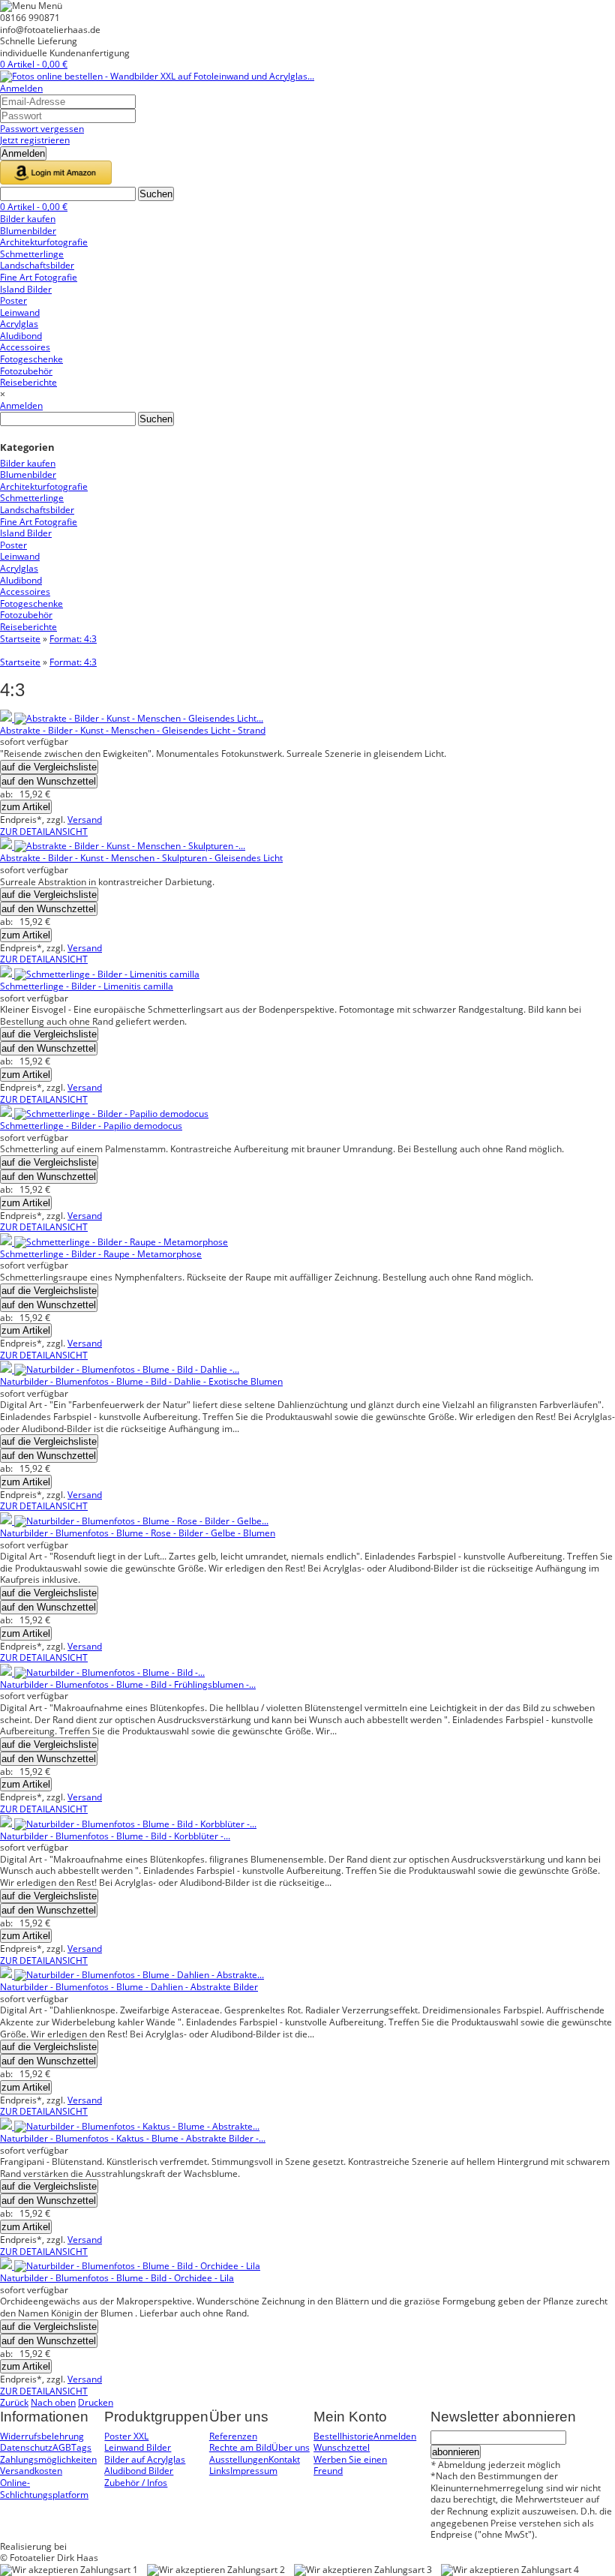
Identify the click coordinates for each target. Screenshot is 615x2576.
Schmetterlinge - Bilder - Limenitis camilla (87, 986)
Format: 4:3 (73, 639)
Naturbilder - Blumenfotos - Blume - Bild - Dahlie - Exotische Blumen (141, 1381)
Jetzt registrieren (35, 140)
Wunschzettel (342, 2447)
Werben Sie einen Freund (350, 2465)
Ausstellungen (239, 2459)
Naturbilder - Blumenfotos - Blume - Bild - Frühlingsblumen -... (128, 1684)
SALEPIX (86, 2546)
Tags (81, 2447)
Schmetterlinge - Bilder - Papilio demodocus (91, 1126)
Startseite (20, 639)
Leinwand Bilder (138, 2447)
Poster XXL (126, 2436)
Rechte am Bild (240, 2447)
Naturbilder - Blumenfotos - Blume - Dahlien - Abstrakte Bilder (129, 1987)
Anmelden (21, 88)
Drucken (96, 2402)
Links (220, 2471)
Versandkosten (31, 2471)
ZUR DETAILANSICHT (44, 832)
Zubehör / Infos (136, 2483)
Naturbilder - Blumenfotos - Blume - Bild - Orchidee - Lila (117, 2278)
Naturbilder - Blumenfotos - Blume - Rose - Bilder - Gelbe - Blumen (138, 1533)
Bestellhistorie (343, 2436)
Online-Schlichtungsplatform (44, 2489)
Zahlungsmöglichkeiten (48, 2459)
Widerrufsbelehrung (42, 2436)
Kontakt (284, 2459)
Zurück (14, 2402)
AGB (62, 2447)
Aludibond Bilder (139, 2471)
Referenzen (233, 2436)
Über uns (291, 2447)
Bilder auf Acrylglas (145, 2459)
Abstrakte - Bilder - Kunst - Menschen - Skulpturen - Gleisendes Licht (141, 858)
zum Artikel (26, 807)
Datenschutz (26, 2447)
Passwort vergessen (42, 129)
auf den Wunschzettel (49, 781)
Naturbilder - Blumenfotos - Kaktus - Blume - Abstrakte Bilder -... (133, 2138)
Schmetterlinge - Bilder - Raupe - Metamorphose (101, 1254)
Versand (85, 820)
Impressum (254, 2471)
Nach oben (53, 2402)
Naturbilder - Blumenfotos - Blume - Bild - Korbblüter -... (115, 1836)
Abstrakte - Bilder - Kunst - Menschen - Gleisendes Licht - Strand (133, 730)
